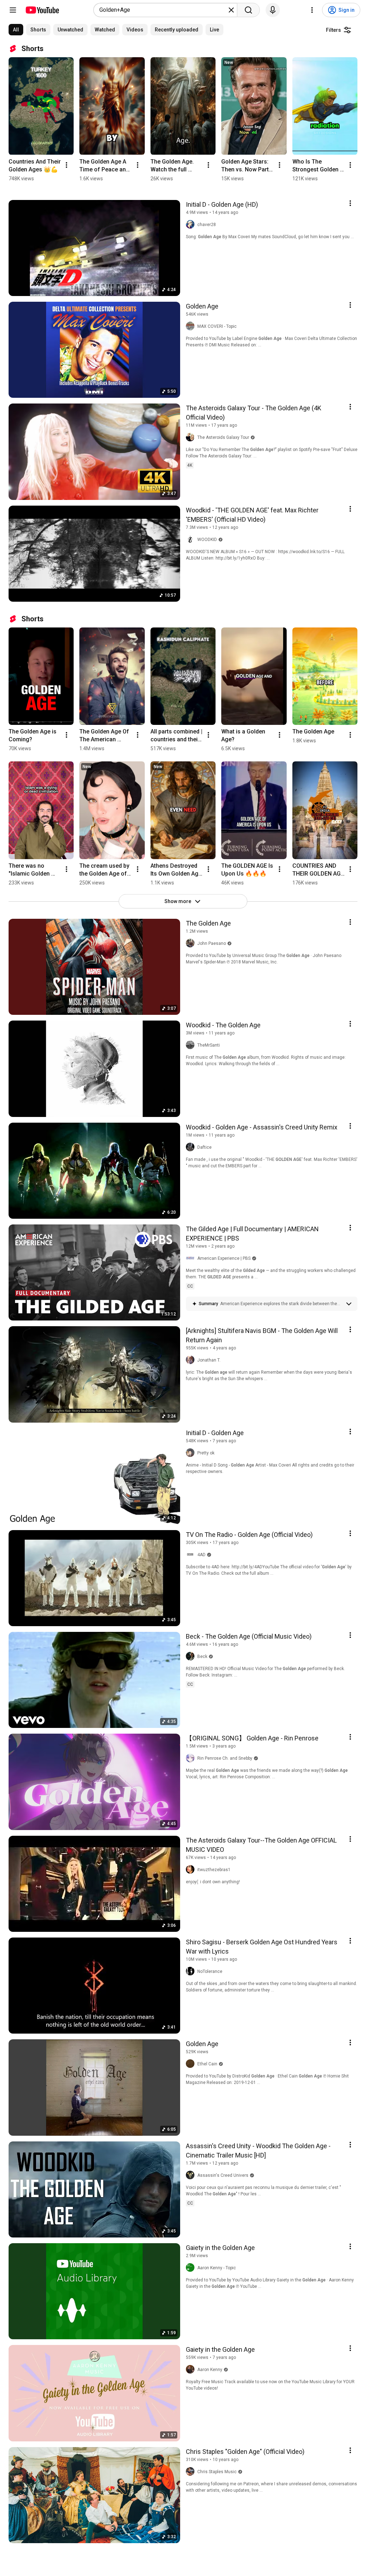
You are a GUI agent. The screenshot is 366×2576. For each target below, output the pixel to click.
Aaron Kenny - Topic (217, 2268)
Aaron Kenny (210, 2370)
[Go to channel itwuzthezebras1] (192, 1870)
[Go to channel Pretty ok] (192, 1453)
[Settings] (312, 10)
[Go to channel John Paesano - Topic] (192, 943)
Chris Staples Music (217, 2472)
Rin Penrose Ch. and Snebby (225, 1758)
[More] (349, 1304)
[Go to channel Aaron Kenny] (192, 2370)
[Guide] (13, 10)
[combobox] (163, 10)
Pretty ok (206, 1453)
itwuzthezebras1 (214, 1870)
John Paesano (212, 943)
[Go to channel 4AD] (192, 1555)
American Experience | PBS (224, 1258)
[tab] (16, 30)
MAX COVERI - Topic (217, 326)
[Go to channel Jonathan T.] (192, 1360)
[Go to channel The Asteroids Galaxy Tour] (192, 437)
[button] (281, 1304)
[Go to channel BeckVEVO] (192, 1657)
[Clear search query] (231, 10)
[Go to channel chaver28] (192, 225)
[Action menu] (350, 203)
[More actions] (66, 165)
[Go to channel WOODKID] (192, 540)
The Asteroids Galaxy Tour (223, 437)
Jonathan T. (209, 1360)
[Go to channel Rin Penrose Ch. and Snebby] (192, 1758)
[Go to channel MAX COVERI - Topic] (192, 326)
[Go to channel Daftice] (192, 1147)
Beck (202, 1657)
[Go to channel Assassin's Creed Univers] (192, 2175)
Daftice (204, 1147)
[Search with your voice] (273, 10)
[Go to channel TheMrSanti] (192, 1045)
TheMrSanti (209, 1045)
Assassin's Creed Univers (223, 2175)
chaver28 (207, 225)
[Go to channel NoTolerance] (192, 1971)
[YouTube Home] (42, 10)
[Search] (248, 10)
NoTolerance (210, 1971)
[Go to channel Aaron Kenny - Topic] (192, 2268)
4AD (201, 1555)
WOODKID (207, 540)
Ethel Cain (207, 2064)
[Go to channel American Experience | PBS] (192, 1258)
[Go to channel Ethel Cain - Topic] (192, 2064)
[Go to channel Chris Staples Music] (192, 2472)
